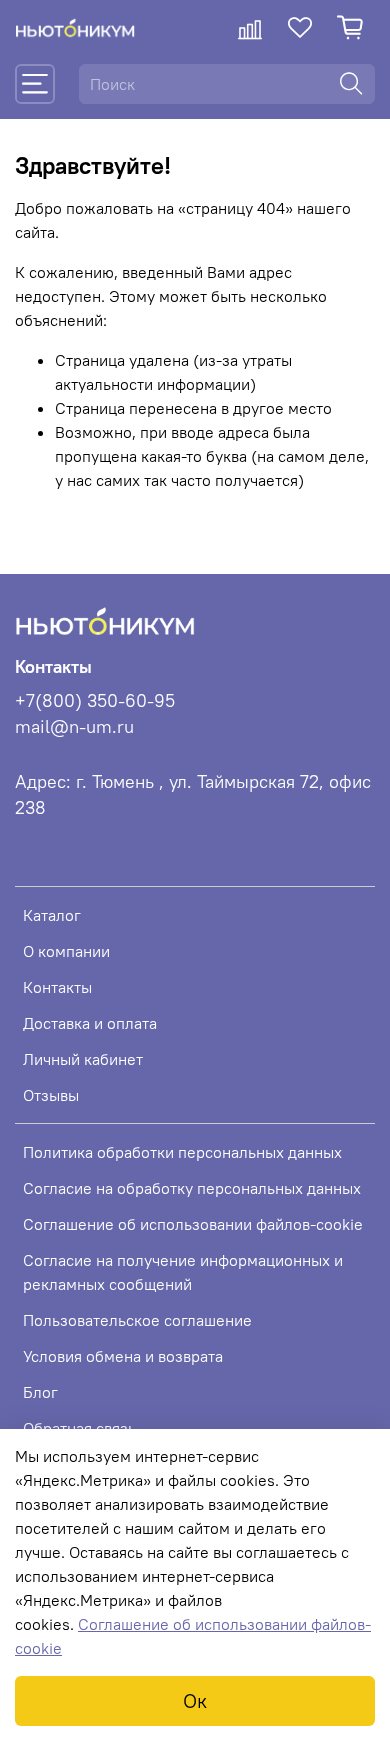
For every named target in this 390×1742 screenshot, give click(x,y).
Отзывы (51, 1095)
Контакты (57, 987)
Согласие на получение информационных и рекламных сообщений (183, 1272)
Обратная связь (79, 1428)
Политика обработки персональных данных (182, 1152)
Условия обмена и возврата (123, 1356)
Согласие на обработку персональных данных (192, 1188)
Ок (195, 1700)
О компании (66, 951)
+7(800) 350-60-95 (95, 701)
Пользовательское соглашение (137, 1320)
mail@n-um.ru (74, 727)
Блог (40, 1392)
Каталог (52, 915)
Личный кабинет (83, 1059)
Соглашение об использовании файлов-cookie (193, 1224)
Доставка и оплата (90, 1023)
